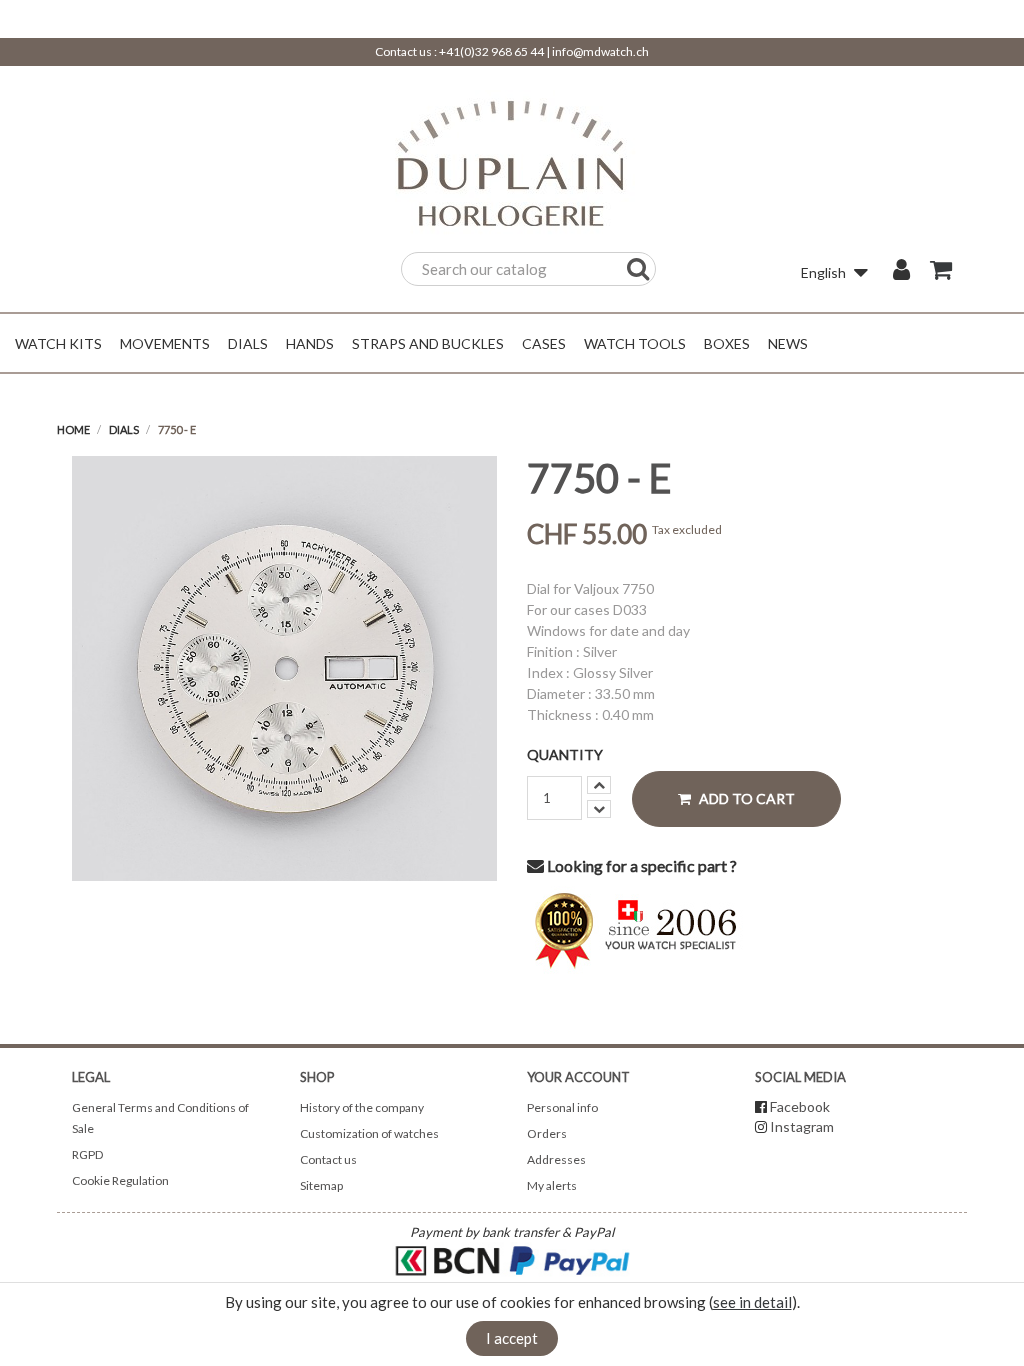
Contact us (328, 1159)
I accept (512, 1338)
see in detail (752, 1302)
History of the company (362, 1107)
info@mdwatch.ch (600, 51)
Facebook (800, 1106)
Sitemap (321, 1185)
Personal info (562, 1107)
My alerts (552, 1185)
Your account (578, 1077)
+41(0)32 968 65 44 (491, 51)
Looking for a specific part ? (640, 865)
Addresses (556, 1159)
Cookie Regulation (120, 1180)
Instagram (802, 1126)
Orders (547, 1133)
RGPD (87, 1154)
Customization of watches (369, 1133)
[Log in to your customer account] (901, 272)
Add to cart (745, 798)
